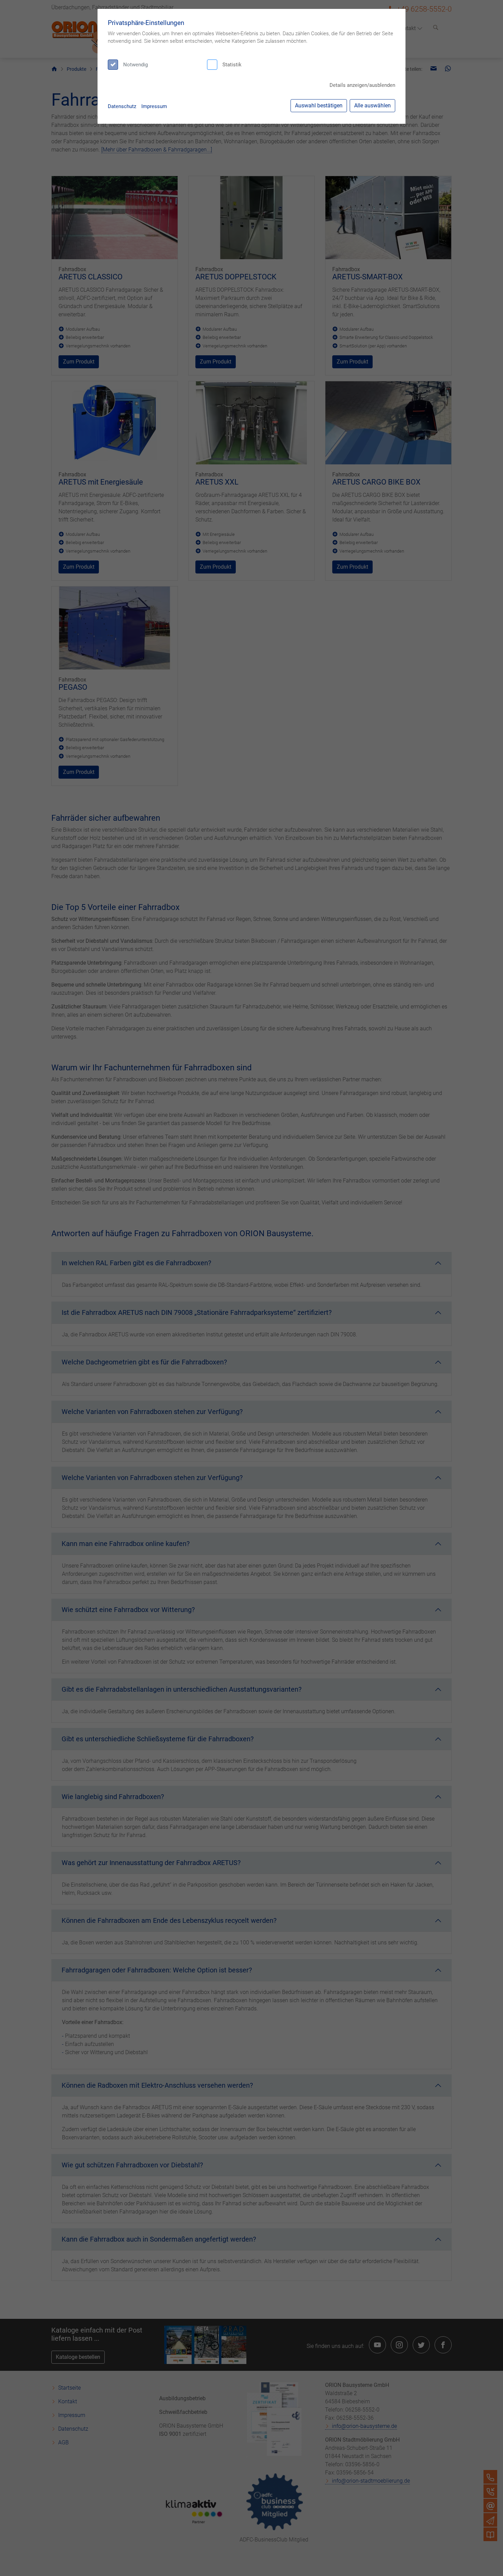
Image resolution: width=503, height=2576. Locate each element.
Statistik (232, 65)
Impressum (154, 106)
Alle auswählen (372, 105)
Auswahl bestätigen (319, 105)
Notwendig (136, 65)
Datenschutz (122, 106)
